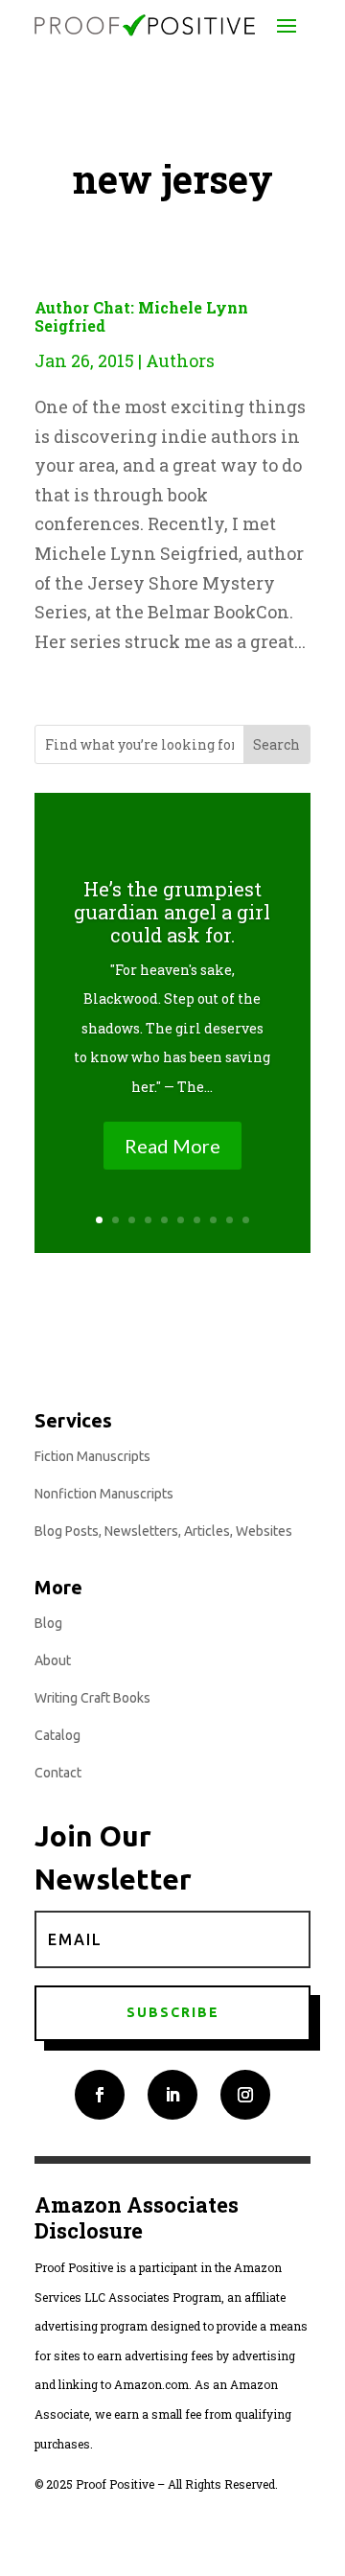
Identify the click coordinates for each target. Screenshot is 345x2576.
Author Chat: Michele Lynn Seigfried (141, 316)
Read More (172, 1146)
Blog (48, 1623)
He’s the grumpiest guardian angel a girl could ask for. (172, 912)
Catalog (57, 1735)
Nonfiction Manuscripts (104, 1494)
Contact (58, 1773)
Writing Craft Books (92, 1698)
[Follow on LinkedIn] (172, 2095)
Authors (180, 360)
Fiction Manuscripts (92, 1456)
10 (246, 1220)
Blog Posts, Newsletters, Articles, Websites (163, 1531)
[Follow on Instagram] (245, 2095)
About (53, 1660)
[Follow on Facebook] (100, 2095)
